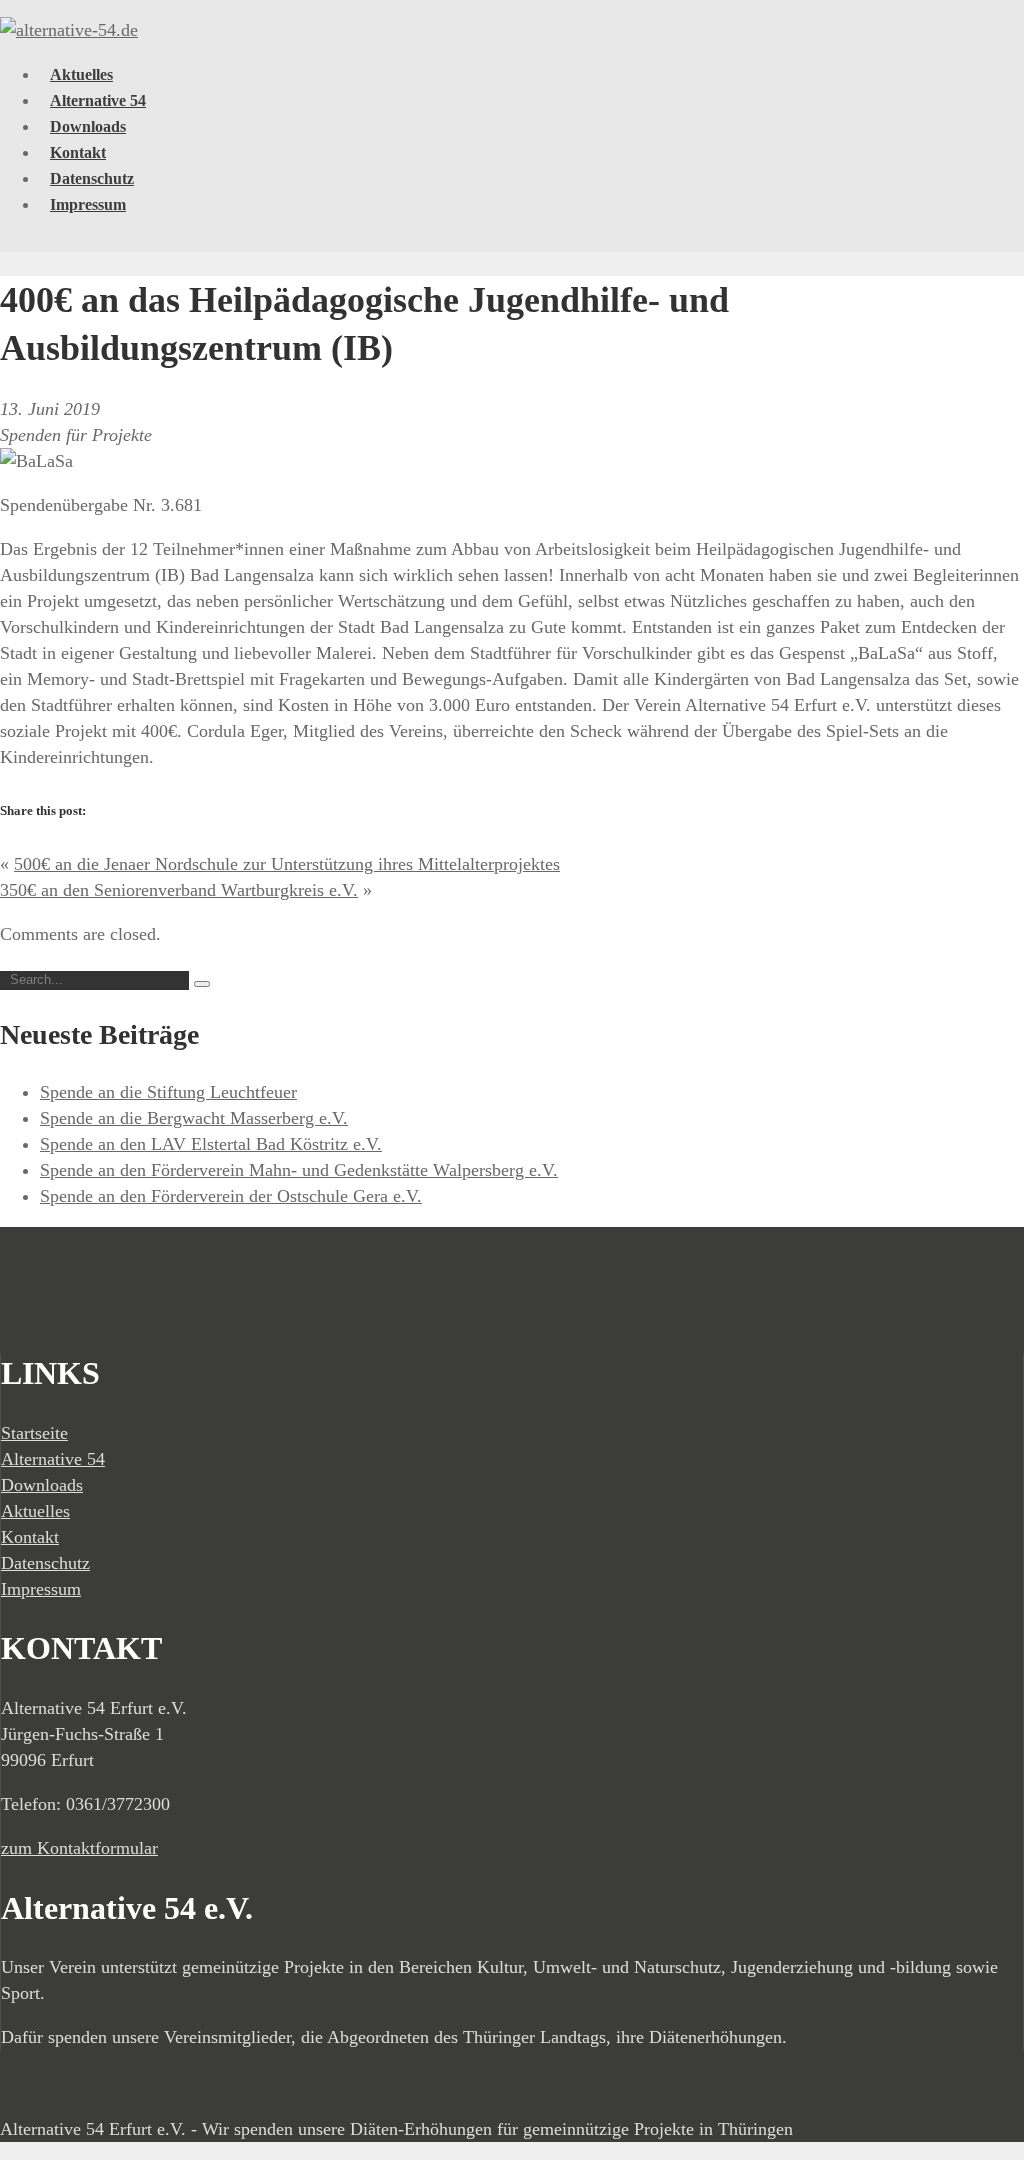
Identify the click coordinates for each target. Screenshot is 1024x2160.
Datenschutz (92, 178)
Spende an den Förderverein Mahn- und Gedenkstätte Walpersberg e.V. (299, 1170)
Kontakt (78, 152)
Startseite (34, 1433)
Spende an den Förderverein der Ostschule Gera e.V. (231, 1196)
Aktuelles (81, 74)
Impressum (88, 204)
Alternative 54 (98, 100)
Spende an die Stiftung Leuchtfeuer (168, 1092)
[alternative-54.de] (69, 30)
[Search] (202, 984)
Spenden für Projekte (76, 435)
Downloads (88, 126)
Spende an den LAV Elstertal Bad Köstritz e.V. (211, 1144)
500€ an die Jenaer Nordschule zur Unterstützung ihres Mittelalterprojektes (287, 864)
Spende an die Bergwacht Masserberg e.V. (194, 1118)
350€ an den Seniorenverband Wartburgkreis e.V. (179, 890)
